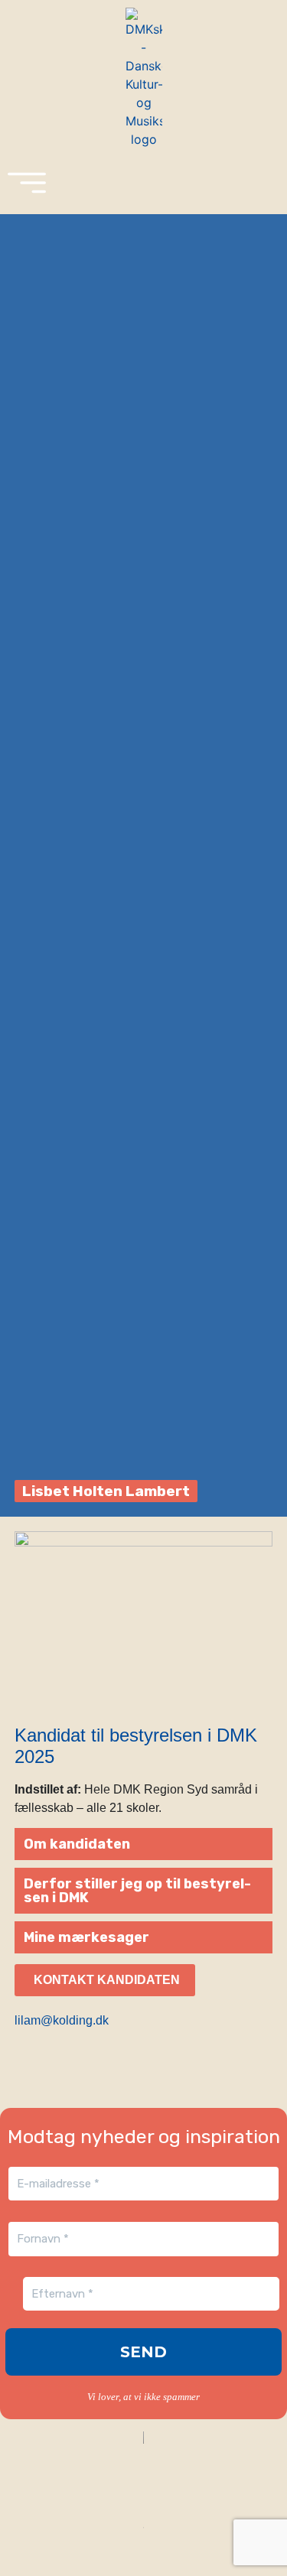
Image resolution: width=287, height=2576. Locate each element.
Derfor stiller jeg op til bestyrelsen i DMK (137, 1891)
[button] (144, 1844)
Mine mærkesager (86, 1937)
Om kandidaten (77, 1844)
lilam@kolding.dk (62, 2020)
